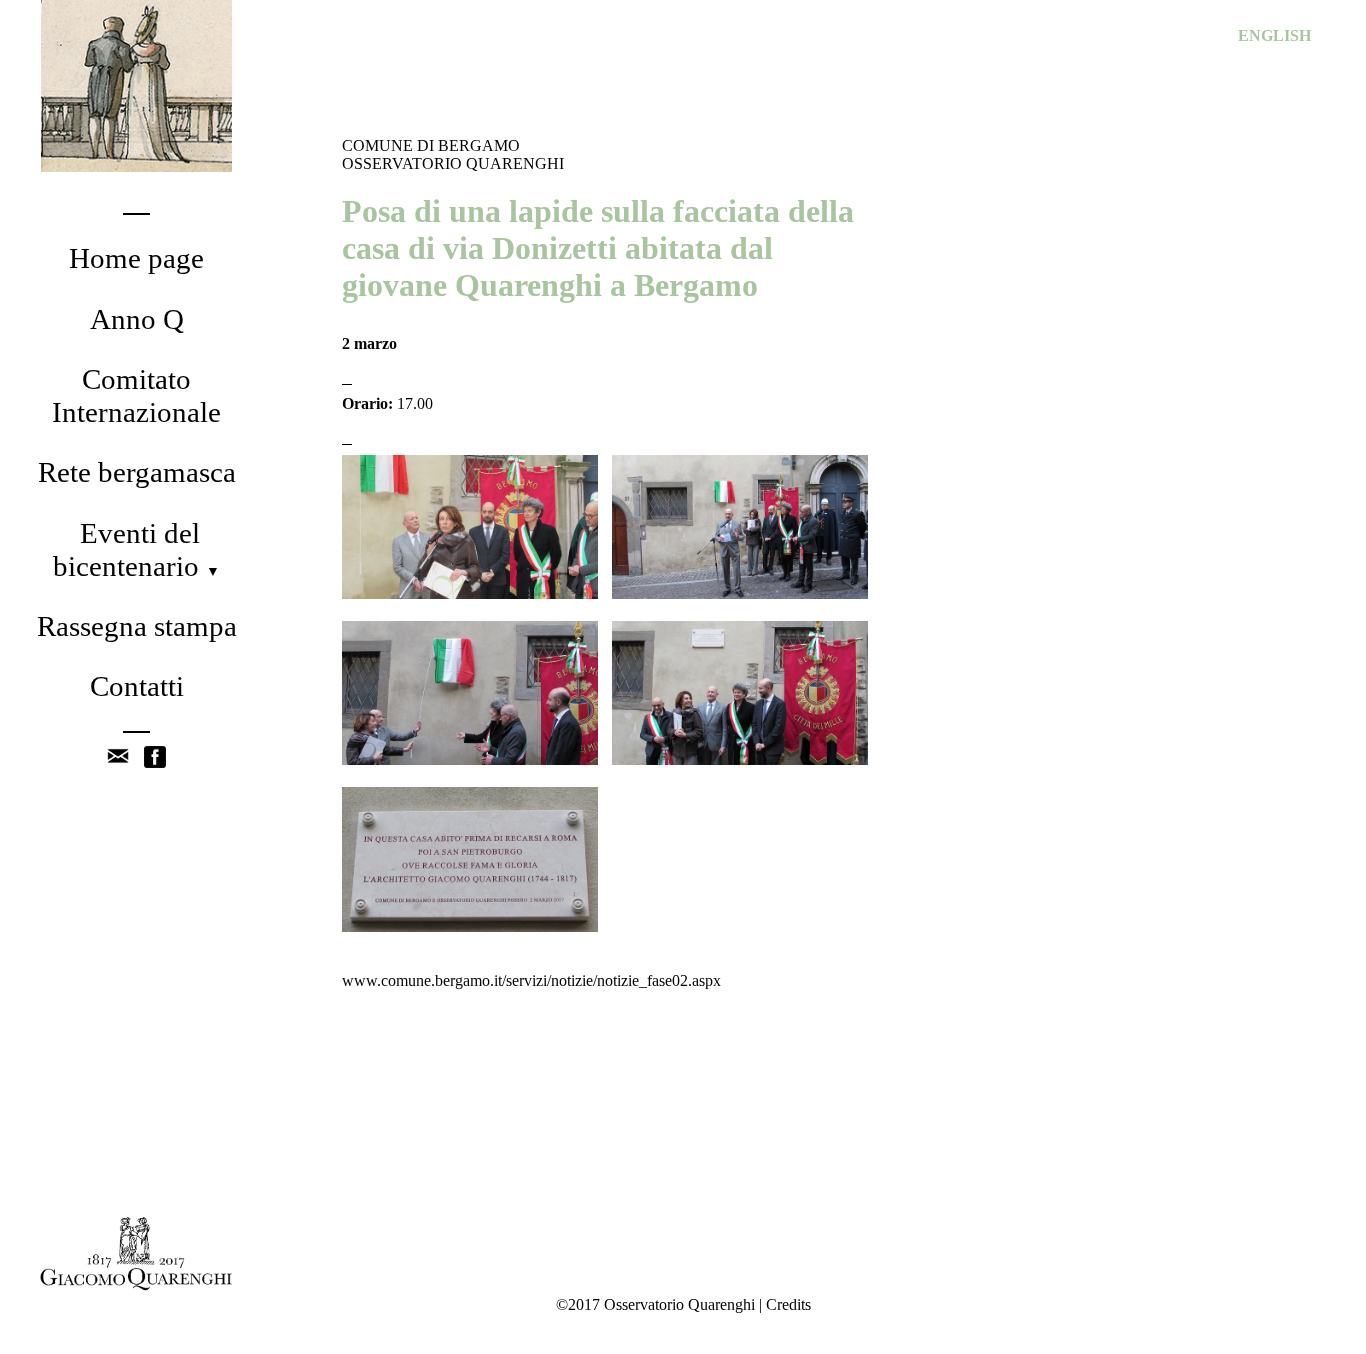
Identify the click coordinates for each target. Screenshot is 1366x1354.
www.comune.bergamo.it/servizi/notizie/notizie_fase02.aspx (531, 980)
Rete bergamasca (137, 472)
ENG (1274, 35)
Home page (136, 258)
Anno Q (137, 319)
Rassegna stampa (137, 626)
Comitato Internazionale (136, 395)
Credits (788, 1304)
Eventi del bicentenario (136, 549)
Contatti (137, 686)
